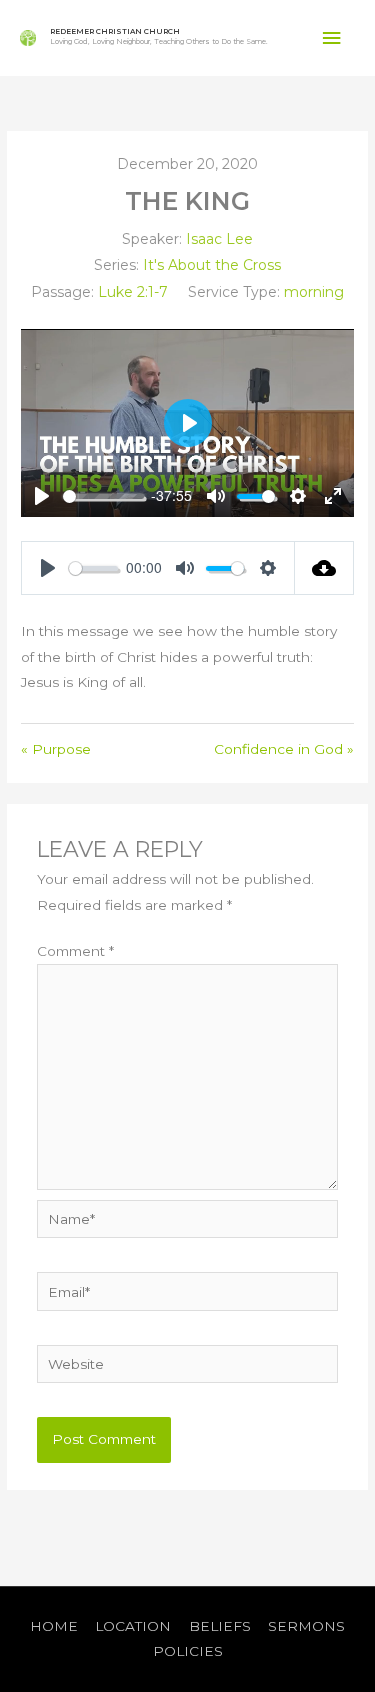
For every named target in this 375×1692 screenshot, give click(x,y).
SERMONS (306, 1626)
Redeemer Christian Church (115, 31)
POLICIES (188, 1651)
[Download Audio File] (324, 568)
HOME (54, 1626)
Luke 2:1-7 (133, 292)
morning (314, 292)
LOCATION (133, 1626)
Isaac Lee (219, 239)
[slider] (103, 496)
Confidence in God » (284, 749)
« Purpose (56, 749)
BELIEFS (220, 1626)
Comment (75, 951)
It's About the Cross (212, 265)
